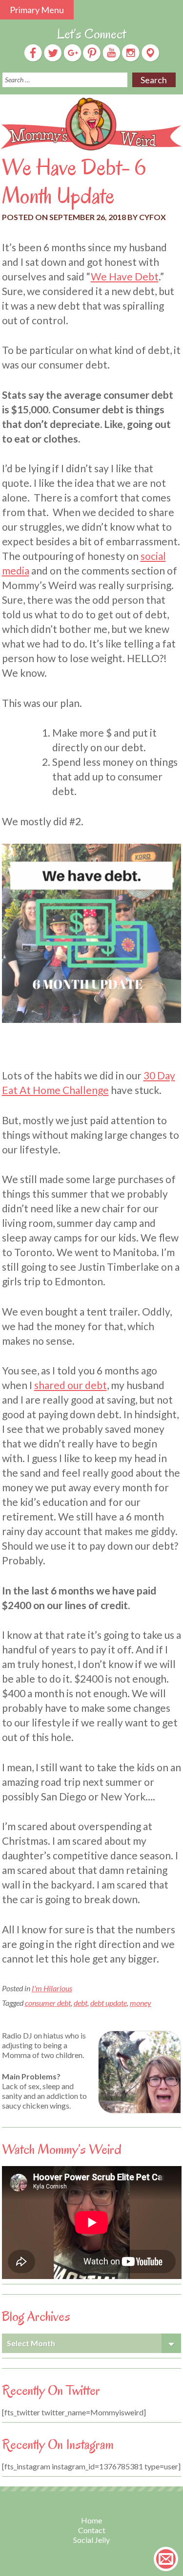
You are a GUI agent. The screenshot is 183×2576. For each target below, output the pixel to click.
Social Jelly (91, 2540)
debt (81, 2003)
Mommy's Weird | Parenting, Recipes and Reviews (91, 124)
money (141, 2003)
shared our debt (71, 1385)
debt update (109, 2003)
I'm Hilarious (52, 1988)
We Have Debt (125, 276)
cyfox (152, 217)
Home (91, 2520)
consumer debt (48, 2003)
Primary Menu (37, 10)
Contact (92, 2530)
